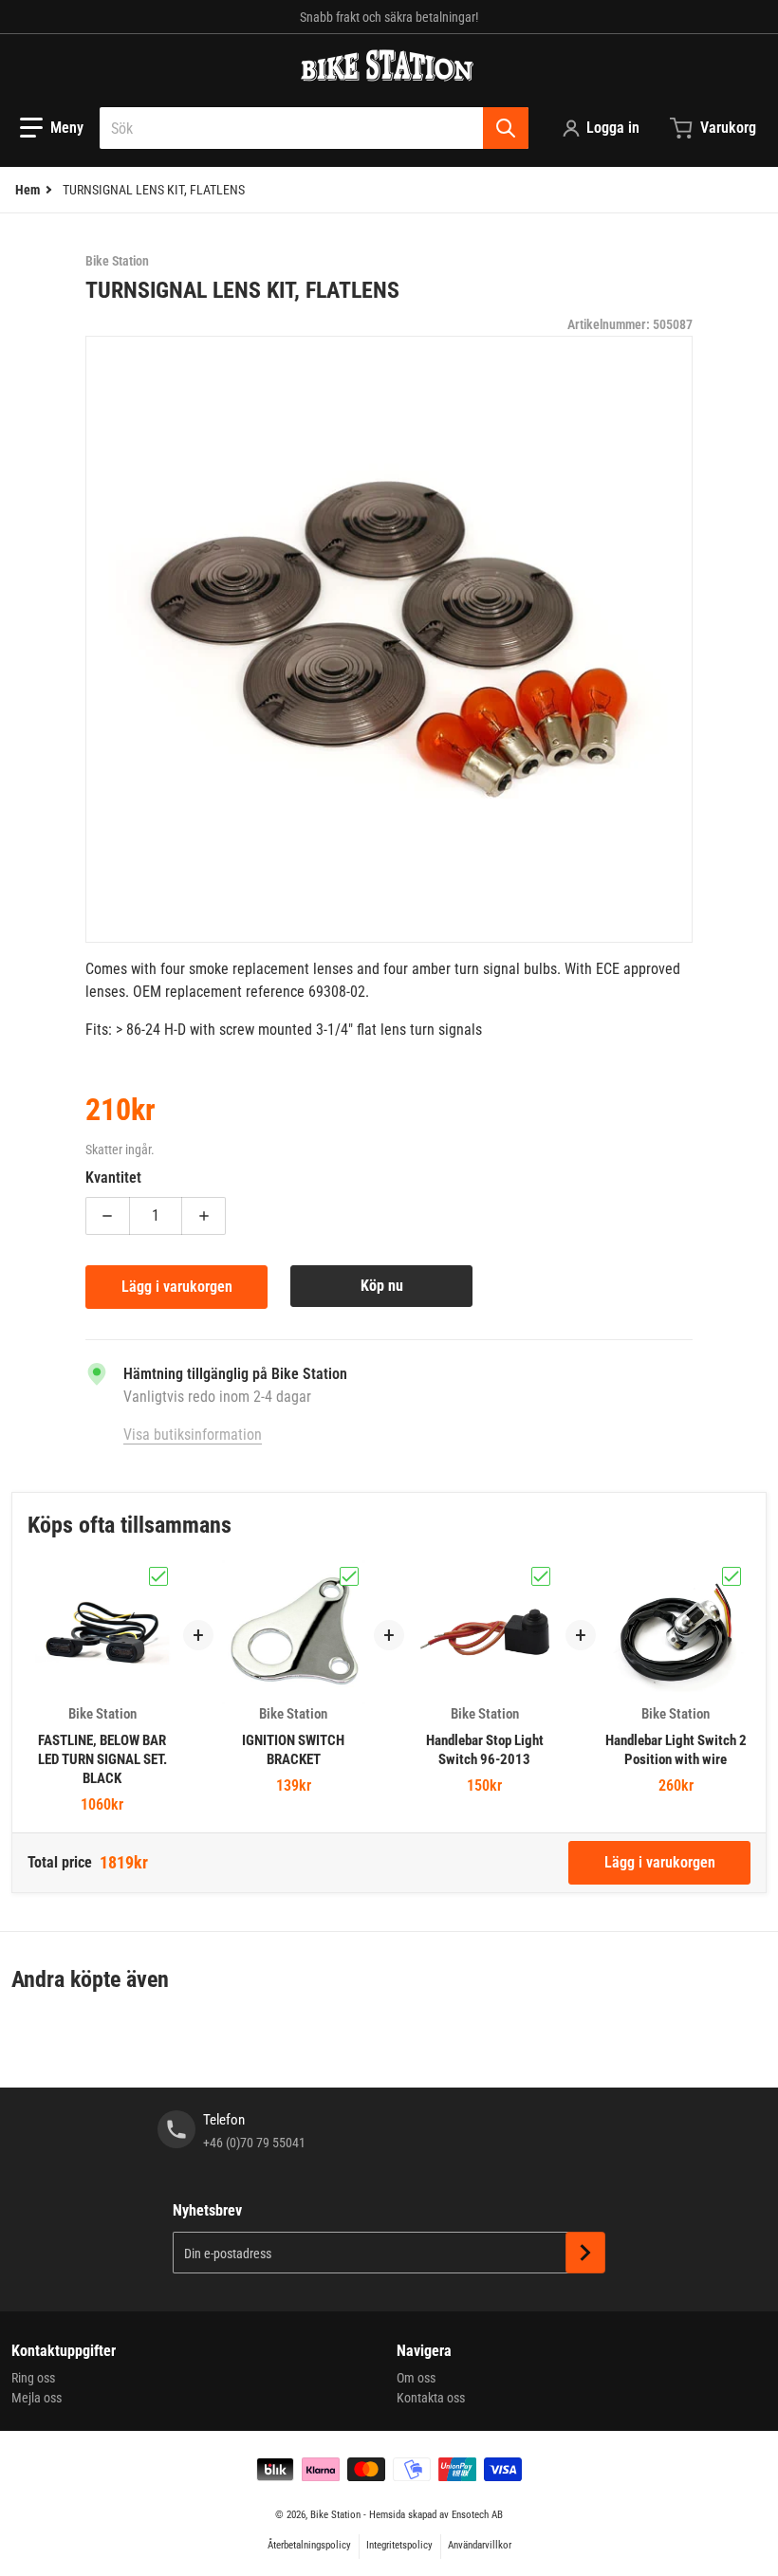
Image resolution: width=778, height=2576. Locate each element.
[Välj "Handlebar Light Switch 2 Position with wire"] (732, 1576)
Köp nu (382, 1286)
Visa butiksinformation (193, 1435)
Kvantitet (113, 1178)
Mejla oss (37, 2398)
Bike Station (335, 2515)
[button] (52, 128)
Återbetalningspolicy (309, 2545)
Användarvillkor (480, 2545)
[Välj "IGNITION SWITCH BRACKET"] (349, 1576)
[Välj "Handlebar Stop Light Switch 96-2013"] (541, 1576)
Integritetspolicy (399, 2545)
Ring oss (33, 2378)
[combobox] (314, 128)
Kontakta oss (431, 2398)
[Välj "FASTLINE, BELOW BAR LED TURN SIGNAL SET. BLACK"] (158, 1576)
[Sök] (506, 128)
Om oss (416, 2378)
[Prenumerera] (585, 2253)
